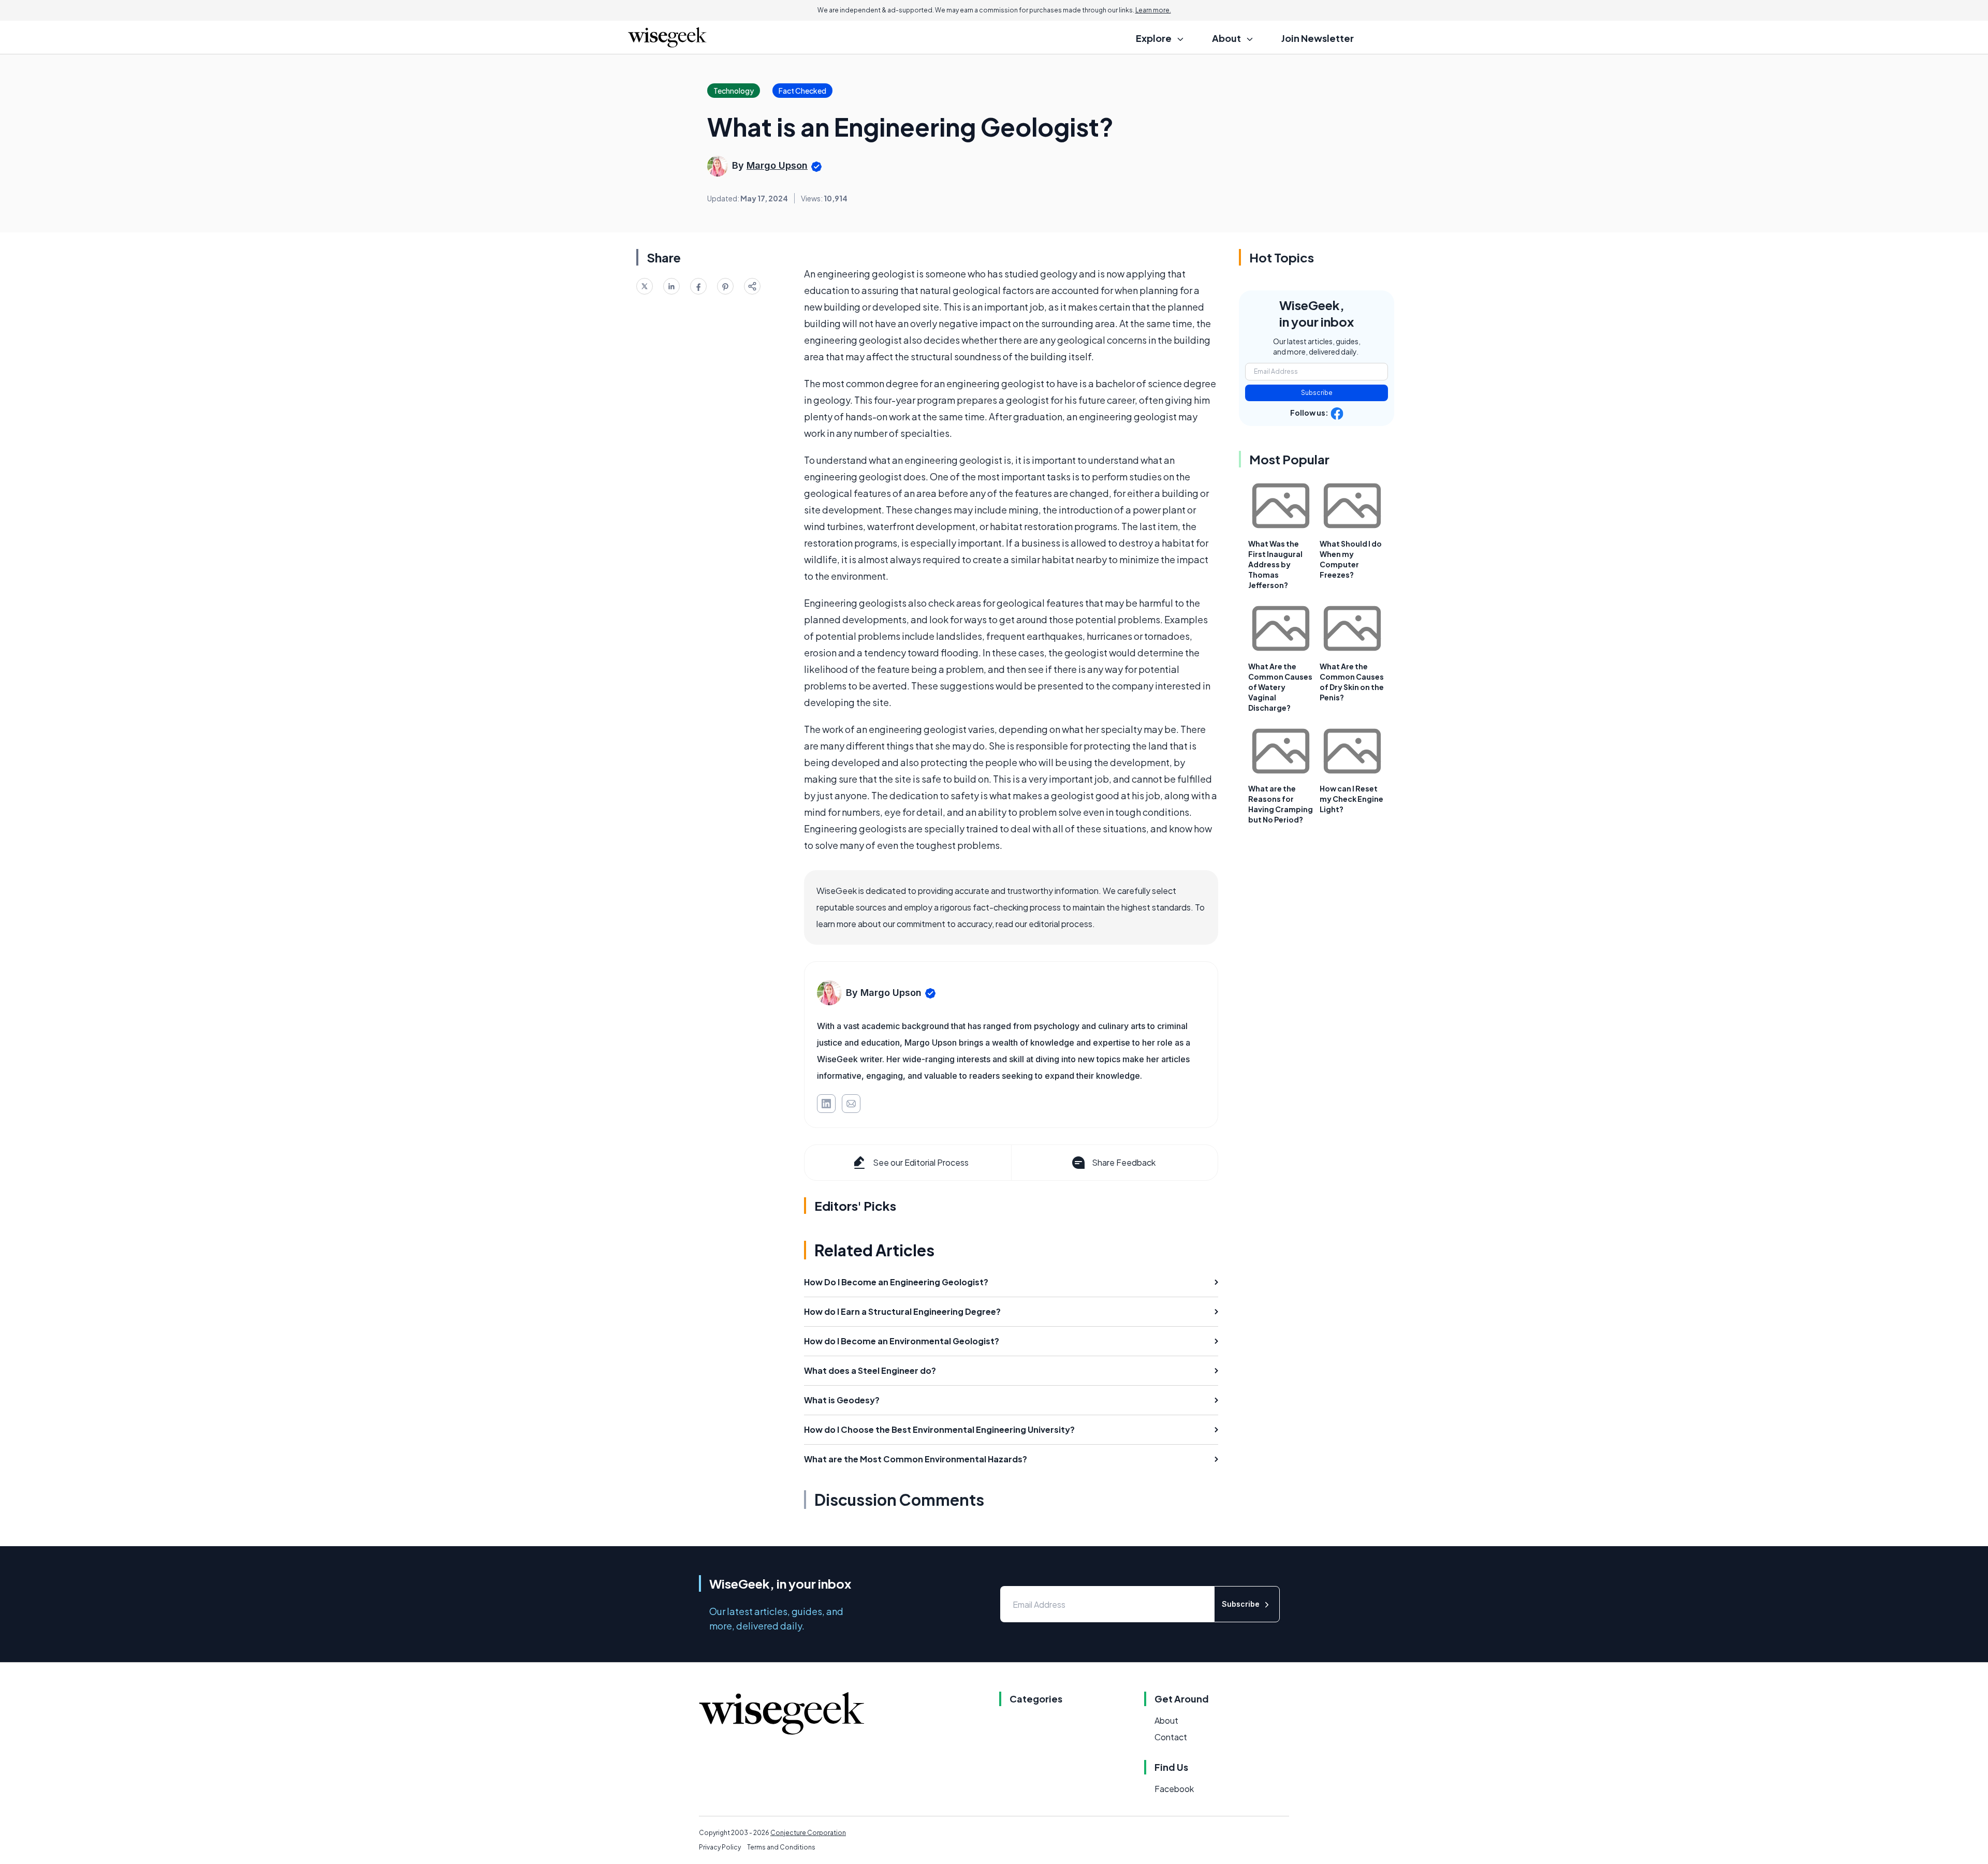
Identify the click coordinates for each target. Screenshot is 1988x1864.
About (1166, 1720)
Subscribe (1317, 393)
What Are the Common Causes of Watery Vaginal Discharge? (1280, 687)
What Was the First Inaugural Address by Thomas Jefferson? (1275, 564)
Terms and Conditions (781, 1847)
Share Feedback (1124, 1162)
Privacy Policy (720, 1847)
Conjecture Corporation (808, 1833)
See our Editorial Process (921, 1162)
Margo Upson (777, 165)
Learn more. (1153, 10)
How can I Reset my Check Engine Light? (1351, 799)
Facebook (1174, 1789)
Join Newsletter (1318, 38)
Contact (1171, 1737)
